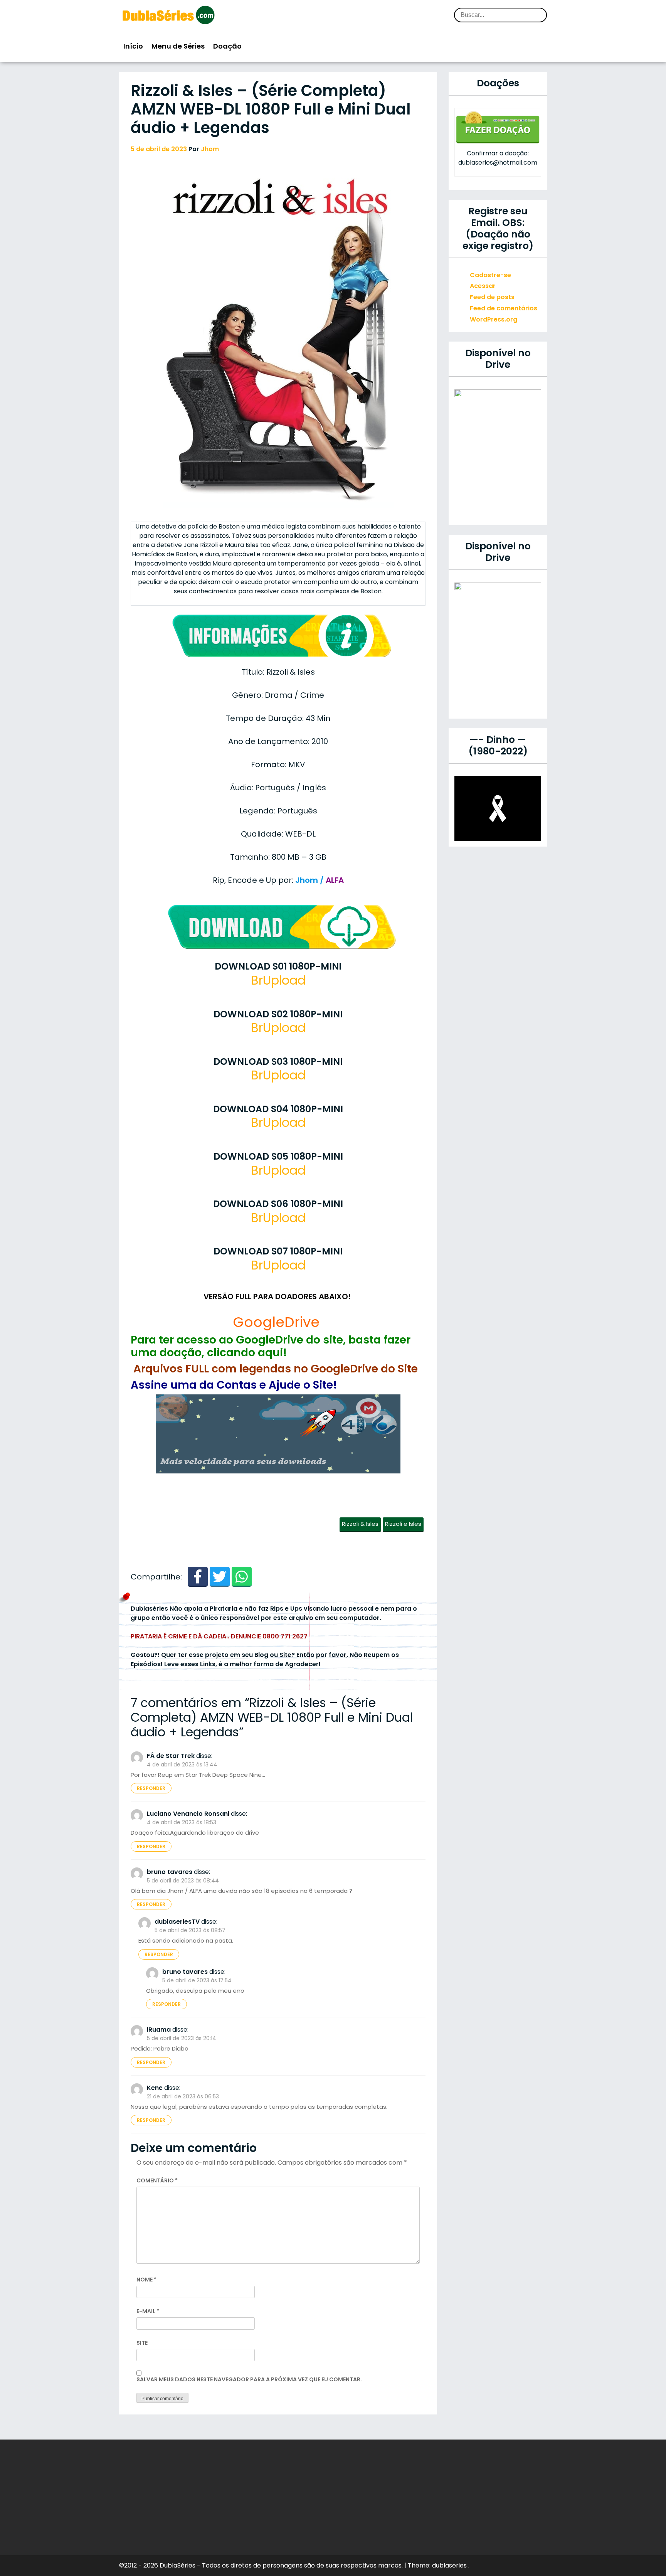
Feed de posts (492, 297)
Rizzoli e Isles (403, 1524)
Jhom (210, 149)
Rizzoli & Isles (360, 1524)
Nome (146, 2280)
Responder (151, 1788)
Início (133, 46)
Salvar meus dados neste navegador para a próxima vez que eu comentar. (249, 2379)
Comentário (157, 2180)
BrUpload (278, 980)
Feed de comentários (504, 308)
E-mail (148, 2311)
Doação (227, 46)
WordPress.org (494, 319)
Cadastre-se (490, 275)
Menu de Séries (178, 46)
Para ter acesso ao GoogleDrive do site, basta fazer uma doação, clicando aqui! (271, 1346)
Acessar (483, 286)
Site (142, 2343)
